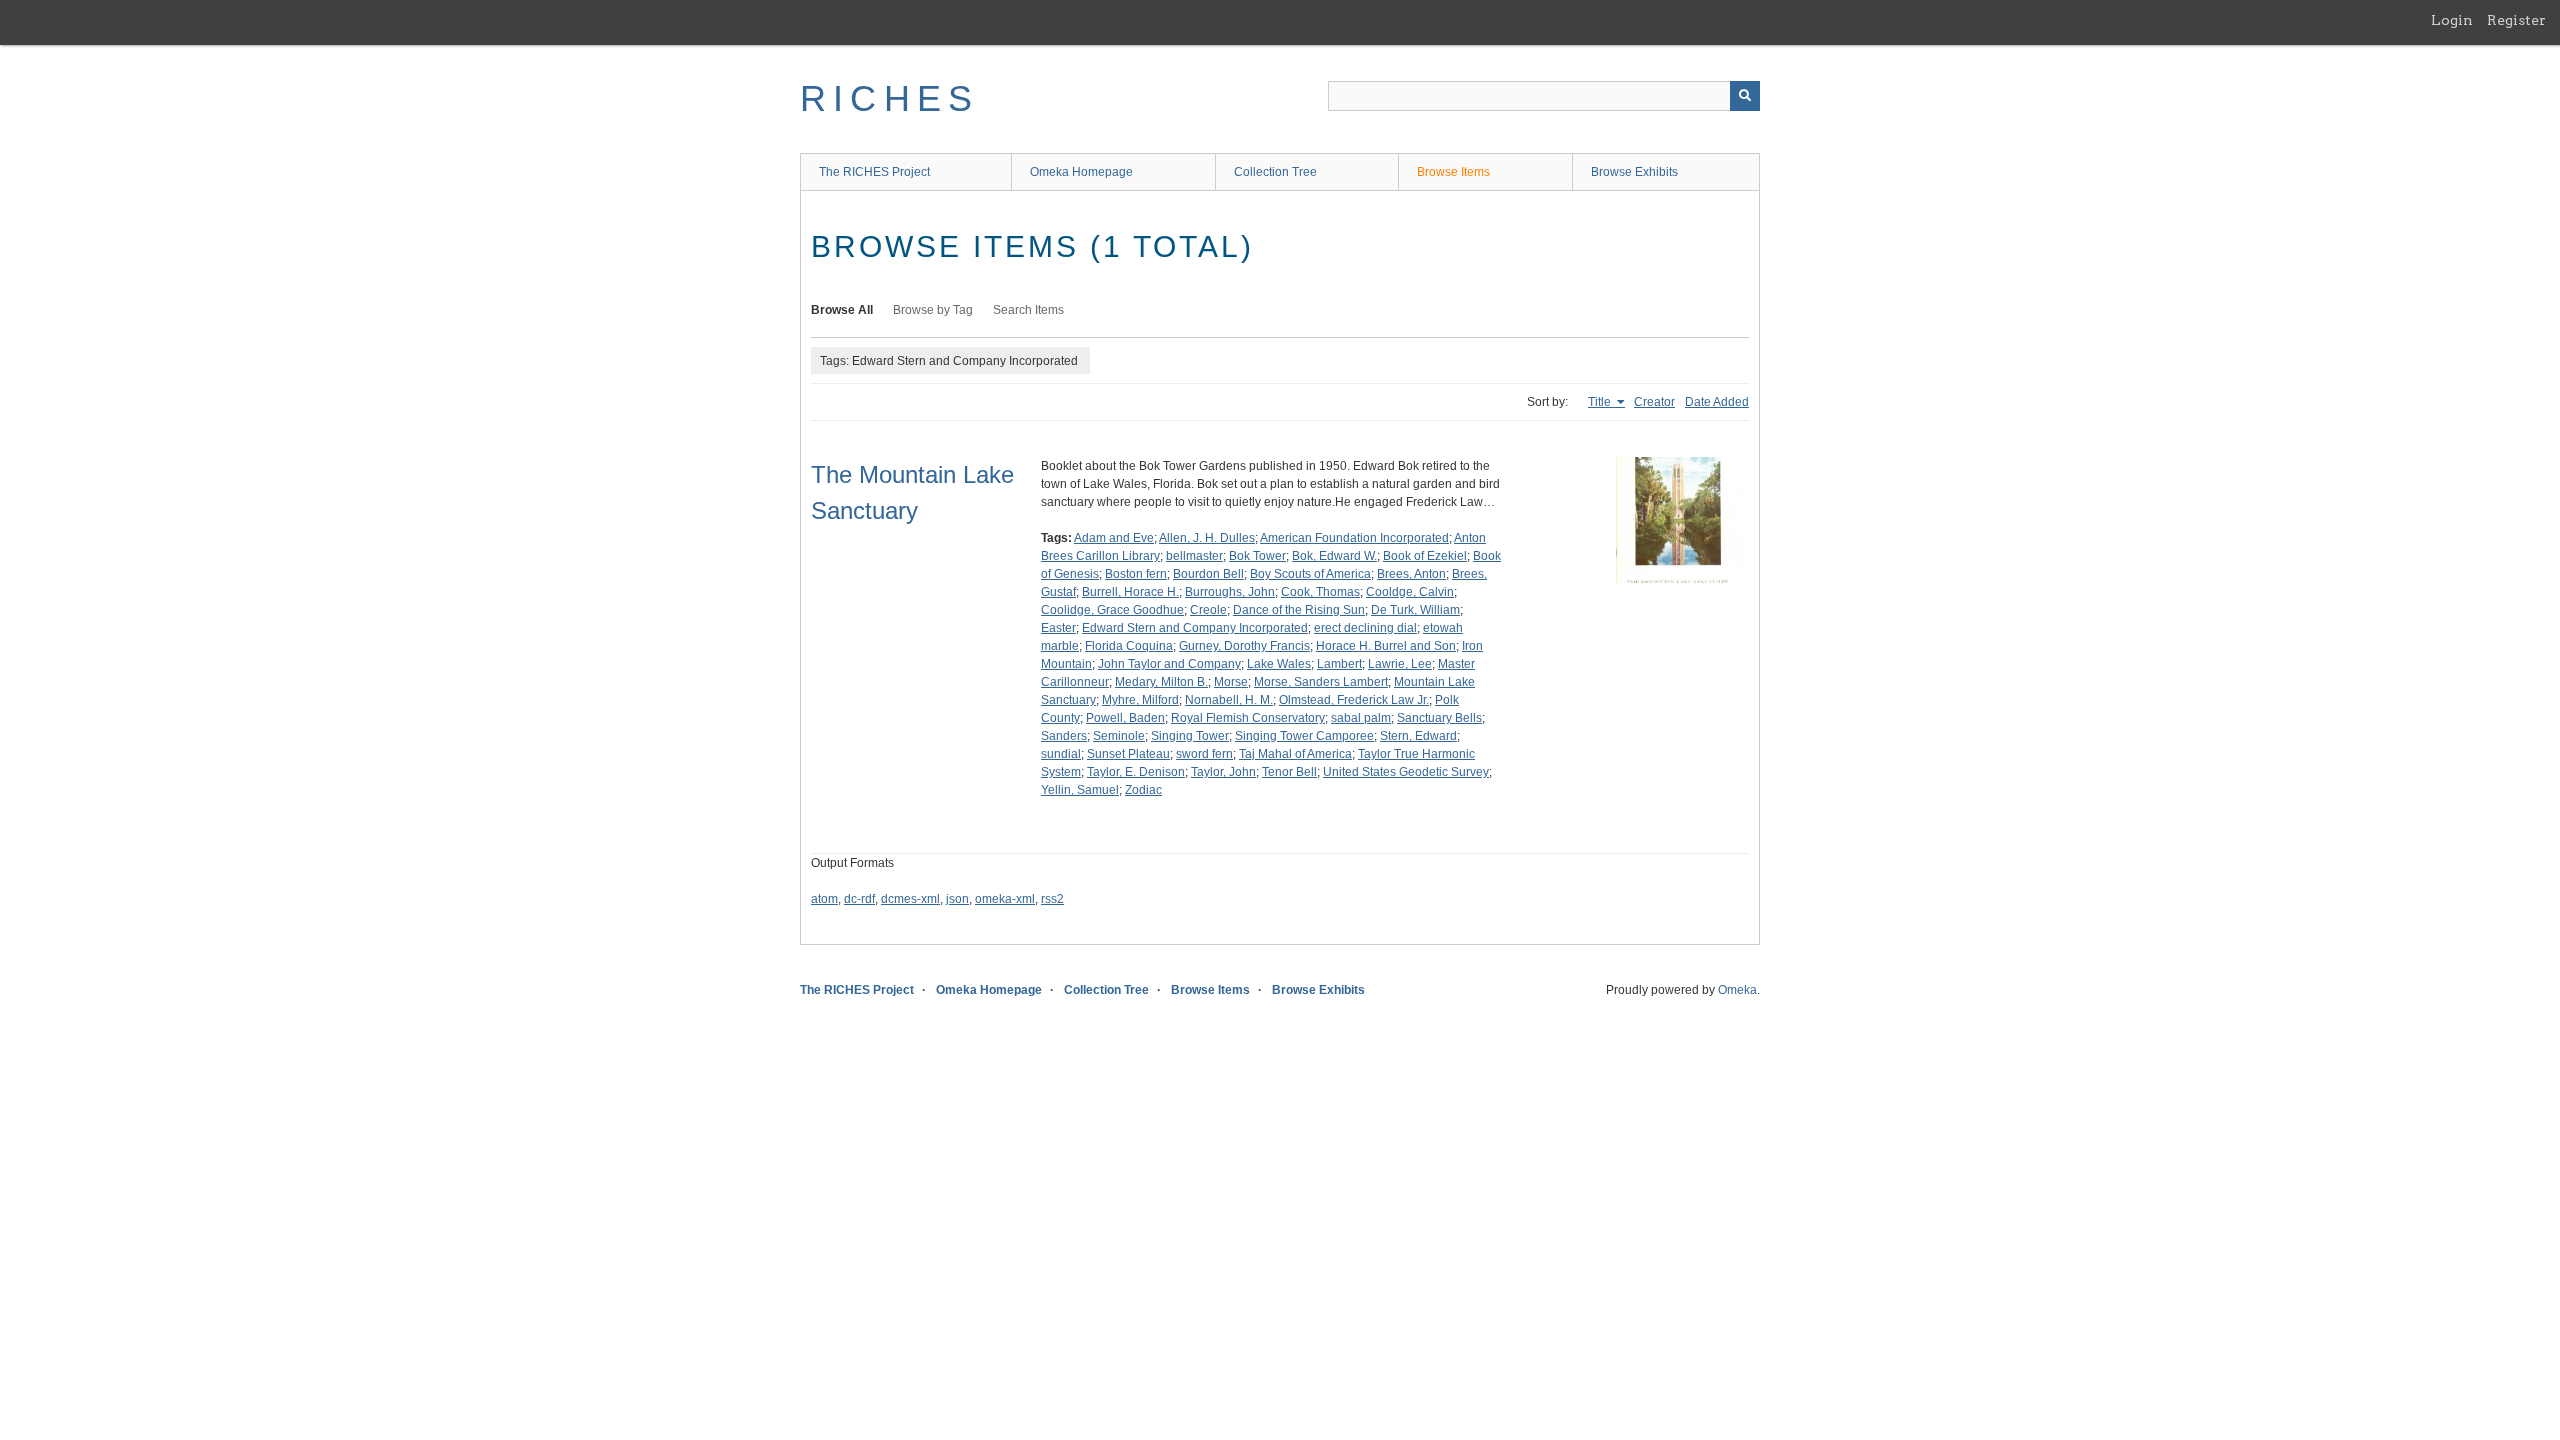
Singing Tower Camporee (1304, 736)
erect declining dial (1365, 628)
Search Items (1028, 310)
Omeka (1737, 990)
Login (2452, 20)
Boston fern (1136, 574)
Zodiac (1143, 790)
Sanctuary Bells (1439, 718)
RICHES (889, 98)
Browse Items (1453, 172)
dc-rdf (859, 899)
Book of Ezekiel (1425, 556)
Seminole (1119, 736)
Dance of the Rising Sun (1299, 610)
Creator (1654, 402)
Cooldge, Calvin (1410, 592)
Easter (1058, 628)
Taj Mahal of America (1295, 754)
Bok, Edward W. (1334, 556)
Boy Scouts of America (1310, 574)
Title (1601, 402)
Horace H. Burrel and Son (1386, 646)
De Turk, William (1415, 610)
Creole (1208, 610)
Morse (1231, 682)
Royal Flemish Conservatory (1248, 718)
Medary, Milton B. (1161, 682)
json (957, 899)
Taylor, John (1223, 772)
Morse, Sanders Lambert (1321, 682)
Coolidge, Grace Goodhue (1112, 610)
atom (824, 899)
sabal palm (1361, 718)
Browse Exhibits (1634, 172)
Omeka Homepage (1081, 172)
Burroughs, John (1230, 592)
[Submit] (1745, 96)
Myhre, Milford (1140, 700)
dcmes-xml (910, 899)
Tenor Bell (1289, 772)
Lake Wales (1279, 664)
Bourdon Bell (1208, 574)
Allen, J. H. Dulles (1207, 538)
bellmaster (1194, 556)
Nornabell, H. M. (1229, 700)
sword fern (1204, 754)
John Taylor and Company (1169, 664)
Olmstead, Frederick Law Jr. (1354, 700)
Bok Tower (1257, 556)
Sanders (1064, 736)
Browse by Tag (933, 310)
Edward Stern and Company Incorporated (1195, 628)
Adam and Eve (1114, 538)
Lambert (1339, 664)
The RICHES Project (874, 172)
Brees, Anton (1411, 574)
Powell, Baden (1125, 718)
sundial (1061, 754)
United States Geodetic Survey (1406, 772)
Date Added (1717, 402)
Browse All (842, 310)
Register (2516, 20)
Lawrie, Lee (1400, 664)
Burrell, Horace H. (1130, 592)
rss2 (1052, 899)
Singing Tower (1190, 736)
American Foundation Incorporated (1354, 538)
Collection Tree (1275, 172)
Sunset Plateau (1128, 754)
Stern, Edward (1418, 736)
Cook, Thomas (1320, 592)
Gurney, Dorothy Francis (1244, 646)
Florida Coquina (1129, 646)
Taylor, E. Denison (1136, 772)
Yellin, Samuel (1080, 790)
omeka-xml (1005, 899)
